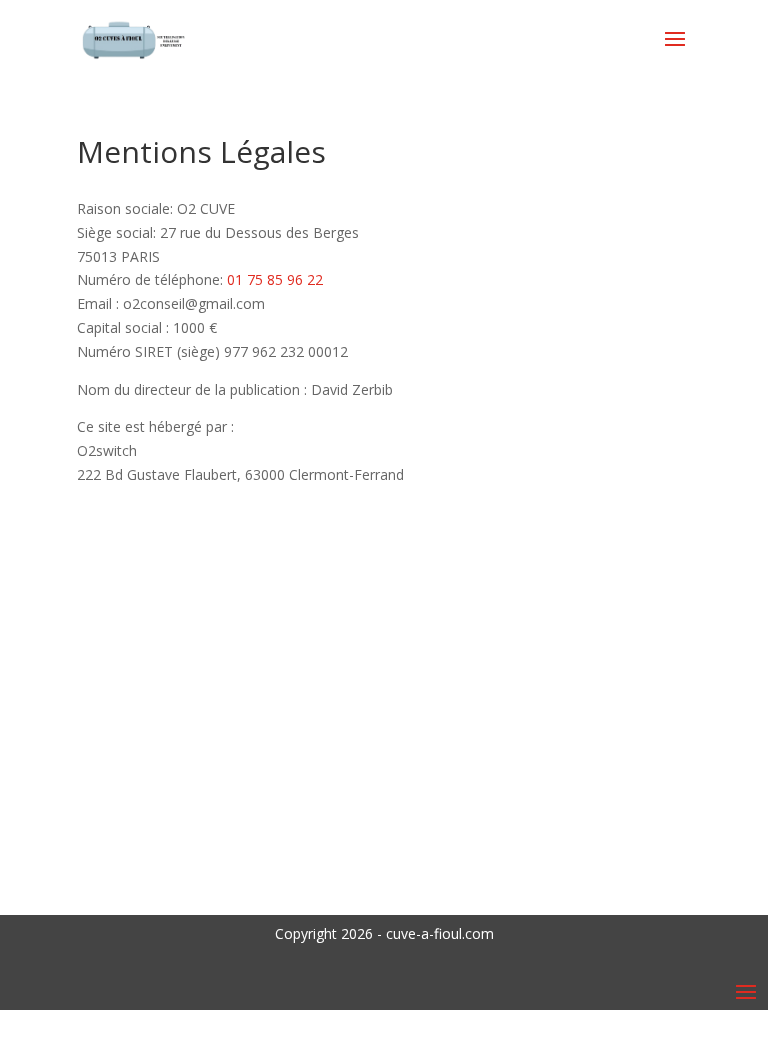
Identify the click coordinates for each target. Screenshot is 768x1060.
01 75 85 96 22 (275, 279)
